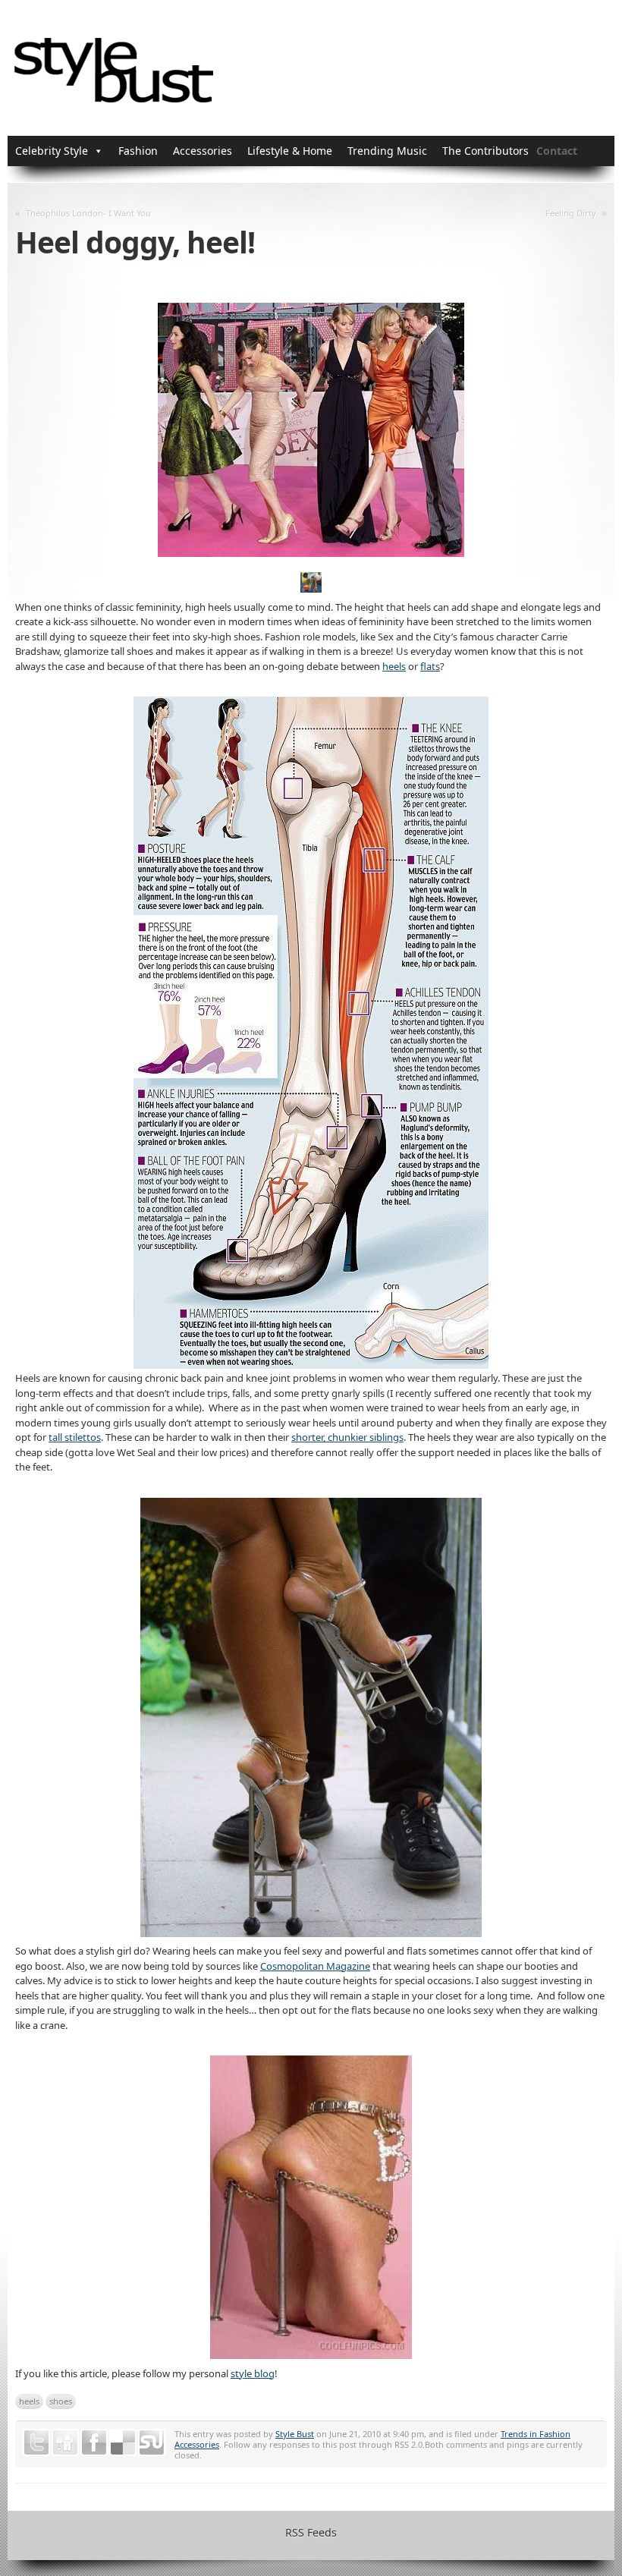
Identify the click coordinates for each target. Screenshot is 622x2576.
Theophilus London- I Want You (88, 213)
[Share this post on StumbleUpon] (152, 2442)
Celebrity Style (52, 151)
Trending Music (387, 151)
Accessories (203, 151)
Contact (557, 151)
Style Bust (295, 2434)
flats (430, 666)
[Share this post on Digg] (65, 2442)
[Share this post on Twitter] (36, 2442)
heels (394, 666)
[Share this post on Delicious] (123, 2442)
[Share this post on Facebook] (94, 2442)
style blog (253, 2373)
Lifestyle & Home (290, 151)
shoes (61, 2401)
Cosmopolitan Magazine (315, 1966)
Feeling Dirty (571, 213)
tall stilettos (75, 1437)
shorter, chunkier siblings (347, 1437)
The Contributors (485, 151)
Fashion (138, 151)
